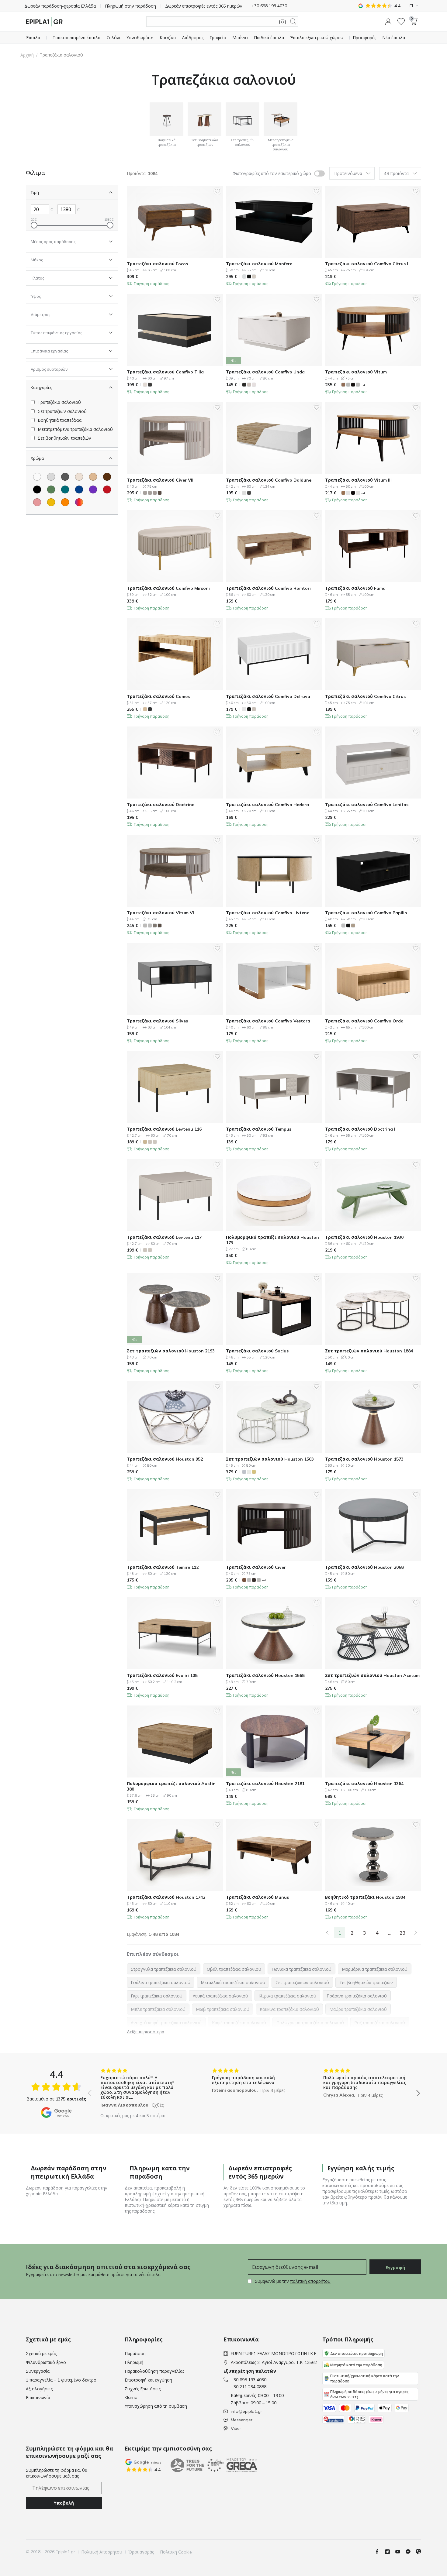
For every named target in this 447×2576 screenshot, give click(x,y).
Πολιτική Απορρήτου (102, 2552)
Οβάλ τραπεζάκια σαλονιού (234, 1969)
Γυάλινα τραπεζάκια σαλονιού (161, 1983)
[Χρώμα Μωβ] (93, 489)
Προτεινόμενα (348, 173)
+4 (363, 385)
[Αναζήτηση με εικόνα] (282, 22)
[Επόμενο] (416, 1933)
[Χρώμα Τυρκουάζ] (65, 489)
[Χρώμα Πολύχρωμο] (79, 502)
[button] (388, 22)
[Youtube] (400, 2552)
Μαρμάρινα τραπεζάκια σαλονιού (375, 1969)
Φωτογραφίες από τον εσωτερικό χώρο (272, 173)
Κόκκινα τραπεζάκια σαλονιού (289, 2009)
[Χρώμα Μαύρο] (37, 489)
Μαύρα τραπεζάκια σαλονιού (358, 2009)
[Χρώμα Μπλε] (79, 489)
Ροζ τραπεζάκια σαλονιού (380, 2023)
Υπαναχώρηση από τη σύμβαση (156, 2406)
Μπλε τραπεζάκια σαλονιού (158, 2009)
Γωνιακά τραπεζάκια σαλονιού (301, 1969)
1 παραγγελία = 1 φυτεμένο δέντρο (61, 2380)
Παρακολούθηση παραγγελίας (154, 2371)
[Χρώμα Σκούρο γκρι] (65, 477)
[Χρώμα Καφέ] (107, 477)
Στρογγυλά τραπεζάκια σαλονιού (164, 1969)
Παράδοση (135, 2354)
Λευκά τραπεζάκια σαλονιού (220, 1996)
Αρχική (27, 55)
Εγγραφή (395, 2268)
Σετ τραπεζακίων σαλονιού (302, 1983)
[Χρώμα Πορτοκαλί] (65, 502)
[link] (327, 1933)
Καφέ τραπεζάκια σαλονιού (239, 2023)
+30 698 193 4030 (249, 2380)
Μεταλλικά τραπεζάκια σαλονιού (233, 1983)
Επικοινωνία (38, 2398)
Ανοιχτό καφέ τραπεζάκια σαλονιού (166, 2023)
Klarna (131, 2397)
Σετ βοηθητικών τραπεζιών (366, 1983)
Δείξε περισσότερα (146, 2032)
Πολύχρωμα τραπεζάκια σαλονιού (310, 2023)
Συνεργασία (38, 2371)
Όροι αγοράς (141, 2552)
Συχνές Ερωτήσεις (143, 2389)
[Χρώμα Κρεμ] (79, 477)
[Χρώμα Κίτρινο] (51, 502)
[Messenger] (411, 2552)
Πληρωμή (134, 2362)
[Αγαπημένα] (401, 22)
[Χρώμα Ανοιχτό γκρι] (51, 477)
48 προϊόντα (396, 173)
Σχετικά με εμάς (41, 2354)
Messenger (242, 2420)
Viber (236, 2428)
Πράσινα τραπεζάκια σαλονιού (357, 1996)
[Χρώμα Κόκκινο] (107, 489)
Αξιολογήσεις (39, 2389)
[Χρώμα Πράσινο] (51, 489)
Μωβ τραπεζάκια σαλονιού (223, 2009)
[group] (142, 2089)
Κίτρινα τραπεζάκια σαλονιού (287, 1996)
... (389, 1933)
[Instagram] (390, 2552)
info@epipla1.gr (246, 2411)
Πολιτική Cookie (176, 2552)
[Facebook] (379, 2552)
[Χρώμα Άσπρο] (37, 477)
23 (403, 1933)
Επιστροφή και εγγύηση (148, 2380)
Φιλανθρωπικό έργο (46, 2362)
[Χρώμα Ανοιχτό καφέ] (93, 477)
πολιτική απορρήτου (310, 2281)
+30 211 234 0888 (249, 2387)
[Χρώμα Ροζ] (37, 502)
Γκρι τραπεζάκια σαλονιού (157, 1996)
